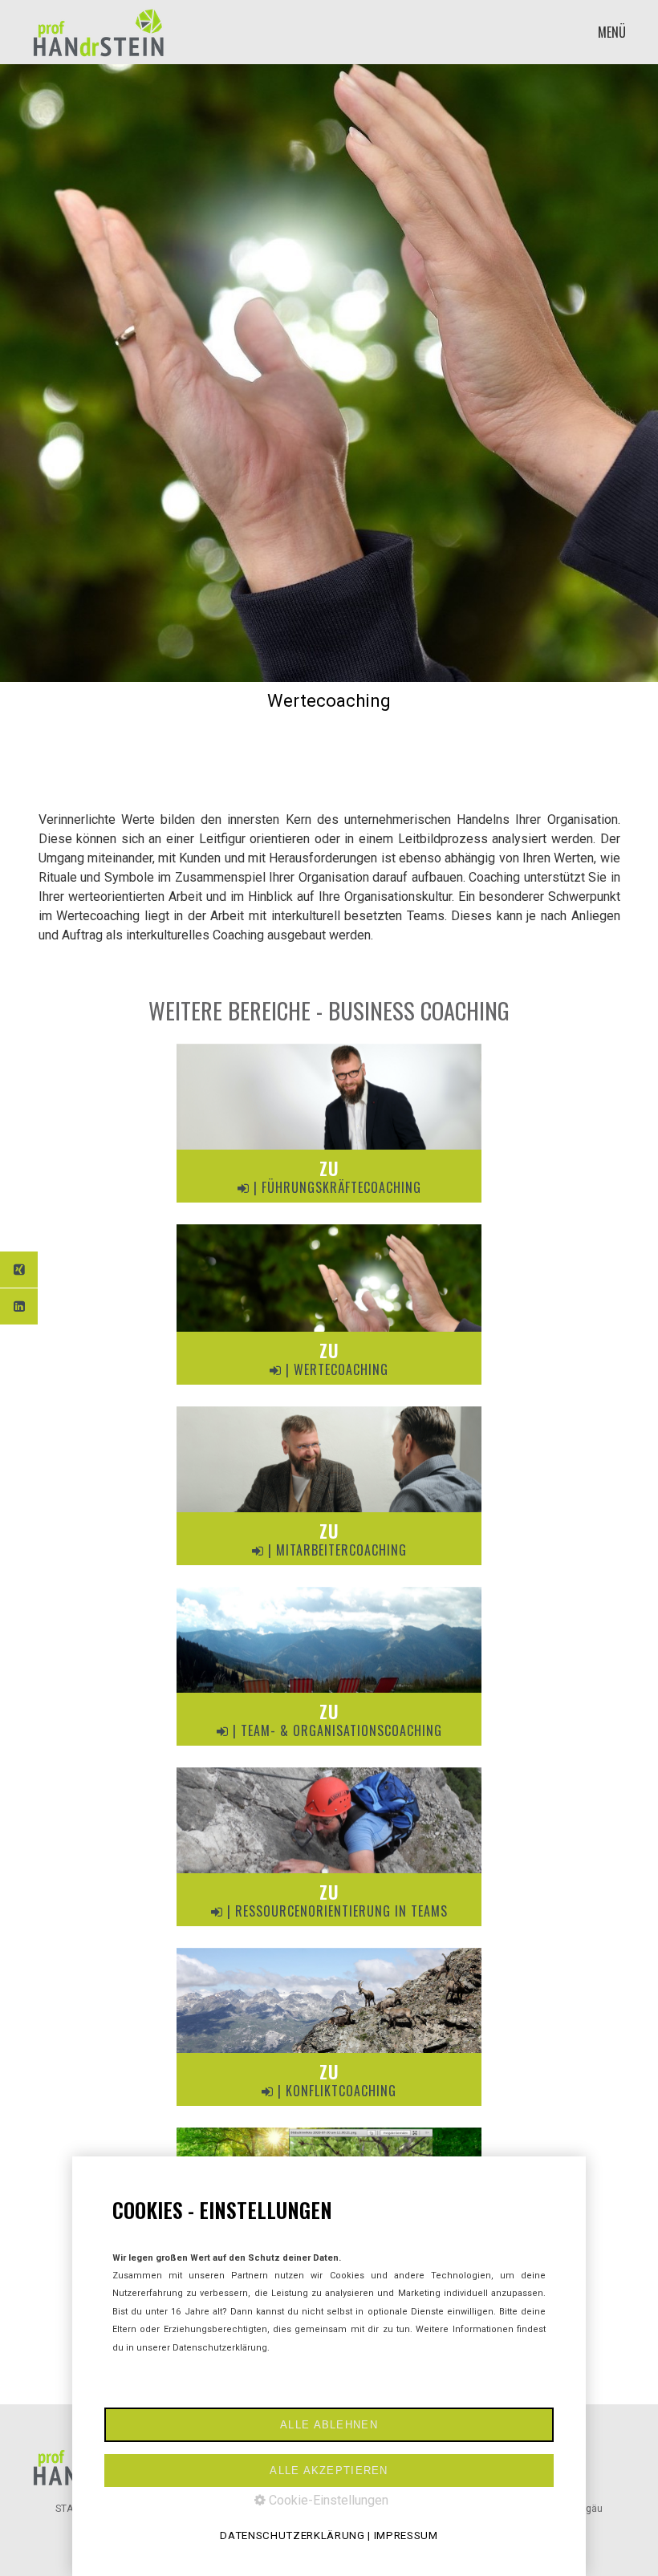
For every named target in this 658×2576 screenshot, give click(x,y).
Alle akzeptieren (329, 2471)
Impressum (406, 2535)
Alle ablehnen (329, 2425)
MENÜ (612, 32)
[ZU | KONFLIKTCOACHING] (329, 2109)
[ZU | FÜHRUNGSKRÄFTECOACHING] (329, 1206)
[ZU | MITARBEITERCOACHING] (329, 1569)
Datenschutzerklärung (292, 2535)
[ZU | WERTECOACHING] (329, 1388)
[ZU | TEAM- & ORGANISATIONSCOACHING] (329, 1749)
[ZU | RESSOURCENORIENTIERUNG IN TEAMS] (329, 1930)
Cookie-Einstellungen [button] (327, 2500)
